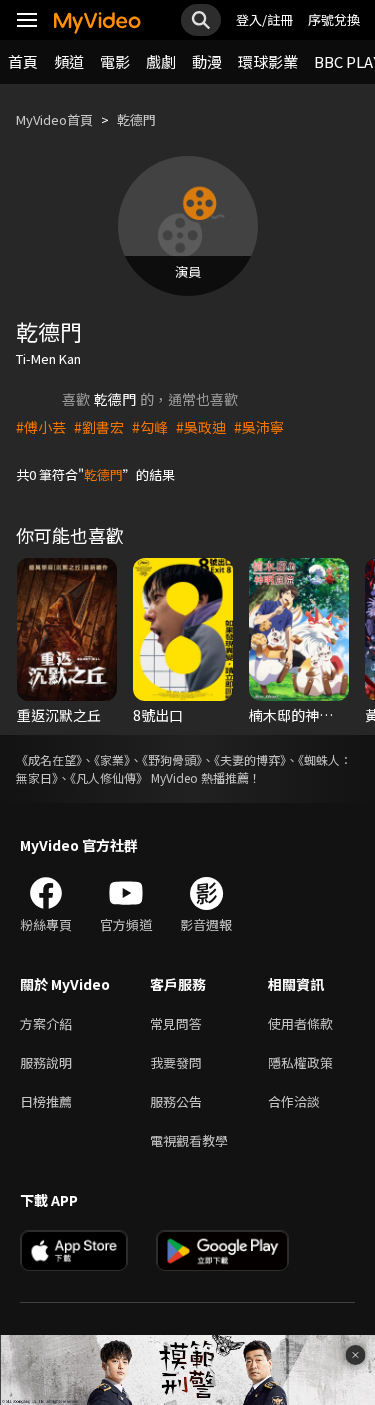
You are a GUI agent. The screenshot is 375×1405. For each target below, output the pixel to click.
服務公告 (176, 1101)
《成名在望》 (49, 759)
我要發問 (176, 1062)
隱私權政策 (300, 1062)
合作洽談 (294, 1101)
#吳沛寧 (259, 427)
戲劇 (161, 61)
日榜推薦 (46, 1101)
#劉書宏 (99, 427)
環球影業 (268, 61)
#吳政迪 (201, 427)
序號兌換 (334, 19)
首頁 (23, 61)
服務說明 (46, 1062)
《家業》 (112, 759)
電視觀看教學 (189, 1140)
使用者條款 (300, 1023)
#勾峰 (150, 427)
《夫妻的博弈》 (250, 759)
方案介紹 (46, 1023)
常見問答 (176, 1023)
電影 (115, 61)
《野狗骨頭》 (172, 759)
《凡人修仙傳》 (109, 777)
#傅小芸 (41, 427)
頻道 (69, 61)
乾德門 (136, 119)
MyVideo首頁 (54, 119)
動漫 (207, 61)
